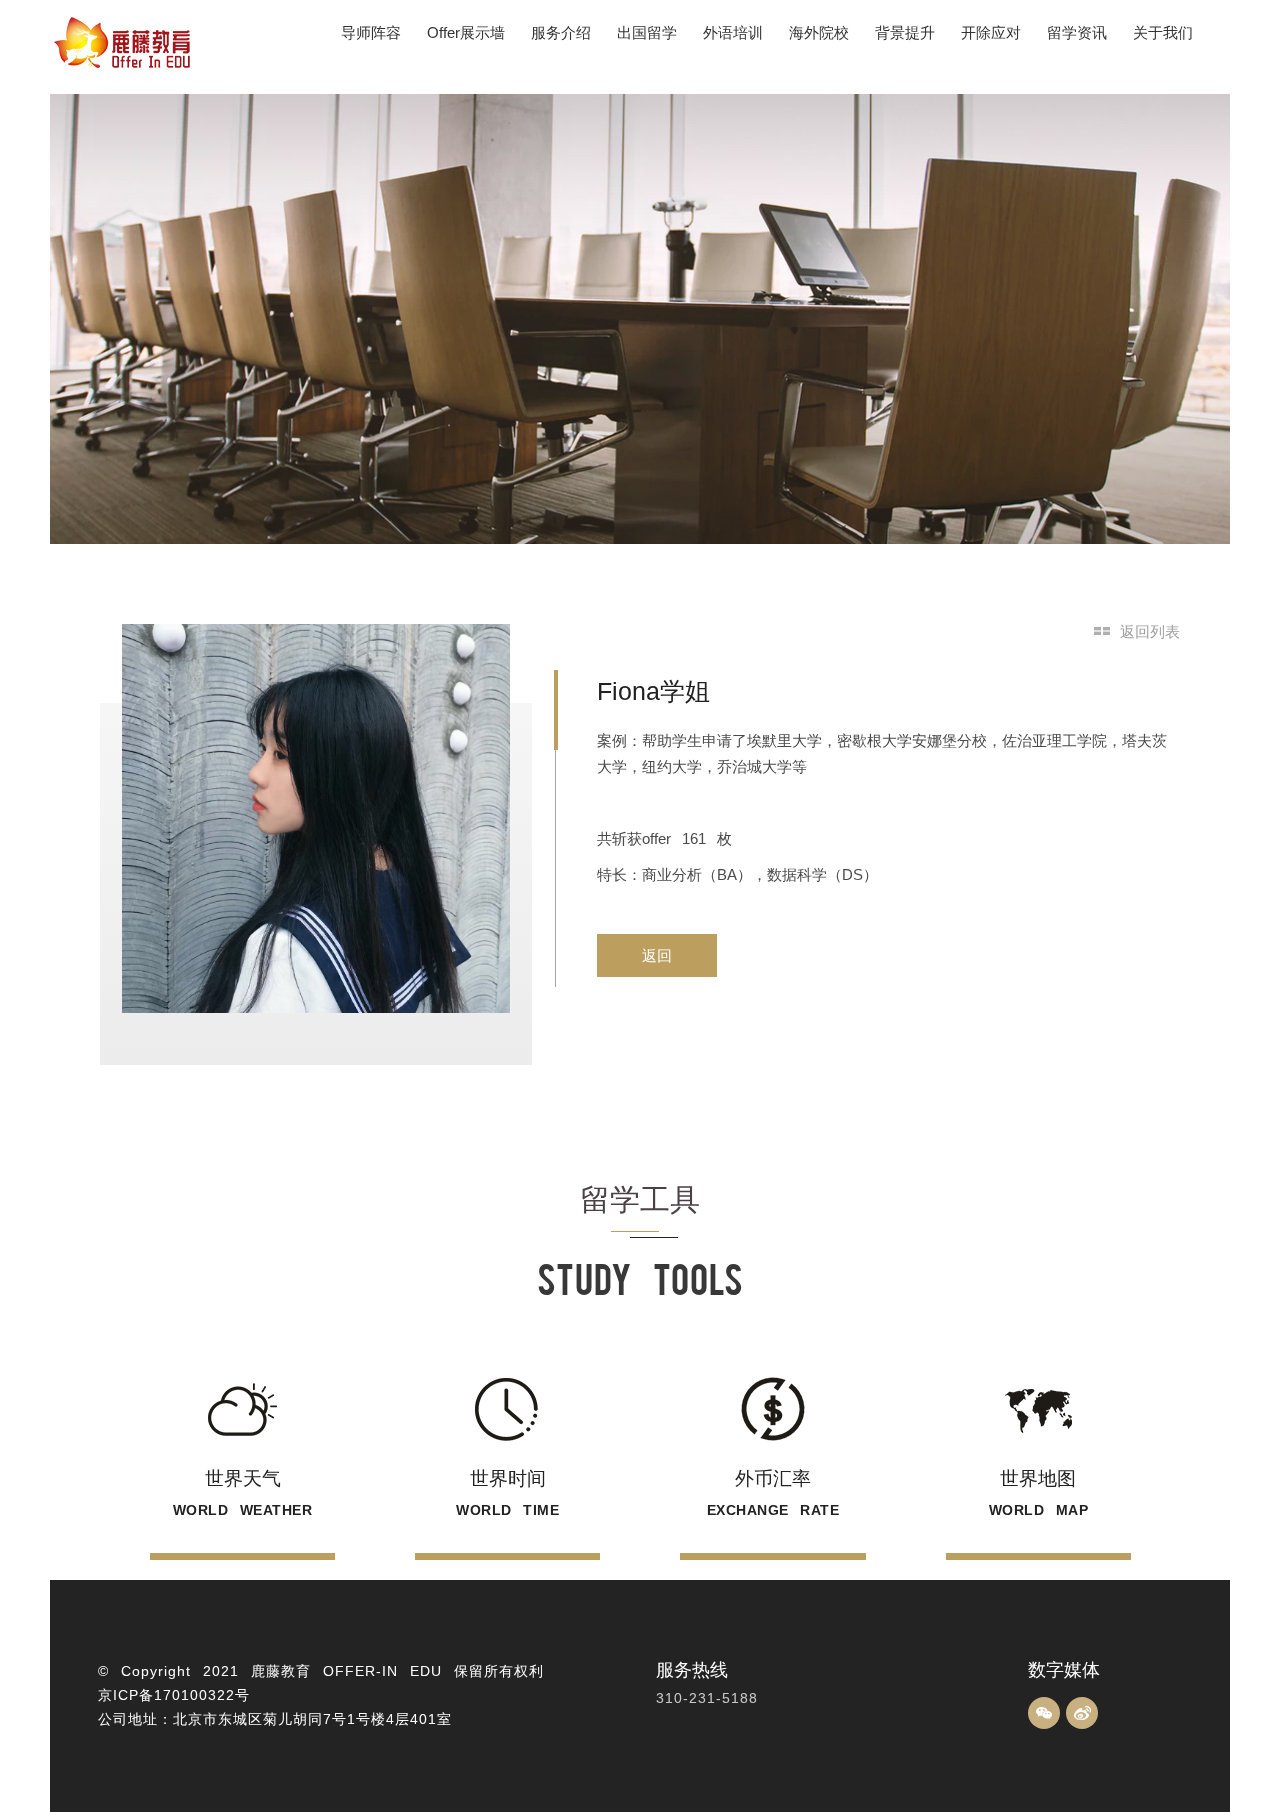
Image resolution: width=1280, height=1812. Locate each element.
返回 (657, 955)
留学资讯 (1077, 32)
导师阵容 (371, 32)
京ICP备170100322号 (174, 1695)
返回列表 (1150, 631)
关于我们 (1163, 32)
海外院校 (819, 32)
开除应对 (991, 32)
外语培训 (733, 32)
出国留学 (647, 32)
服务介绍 (561, 32)
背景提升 (905, 32)
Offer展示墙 (466, 32)
